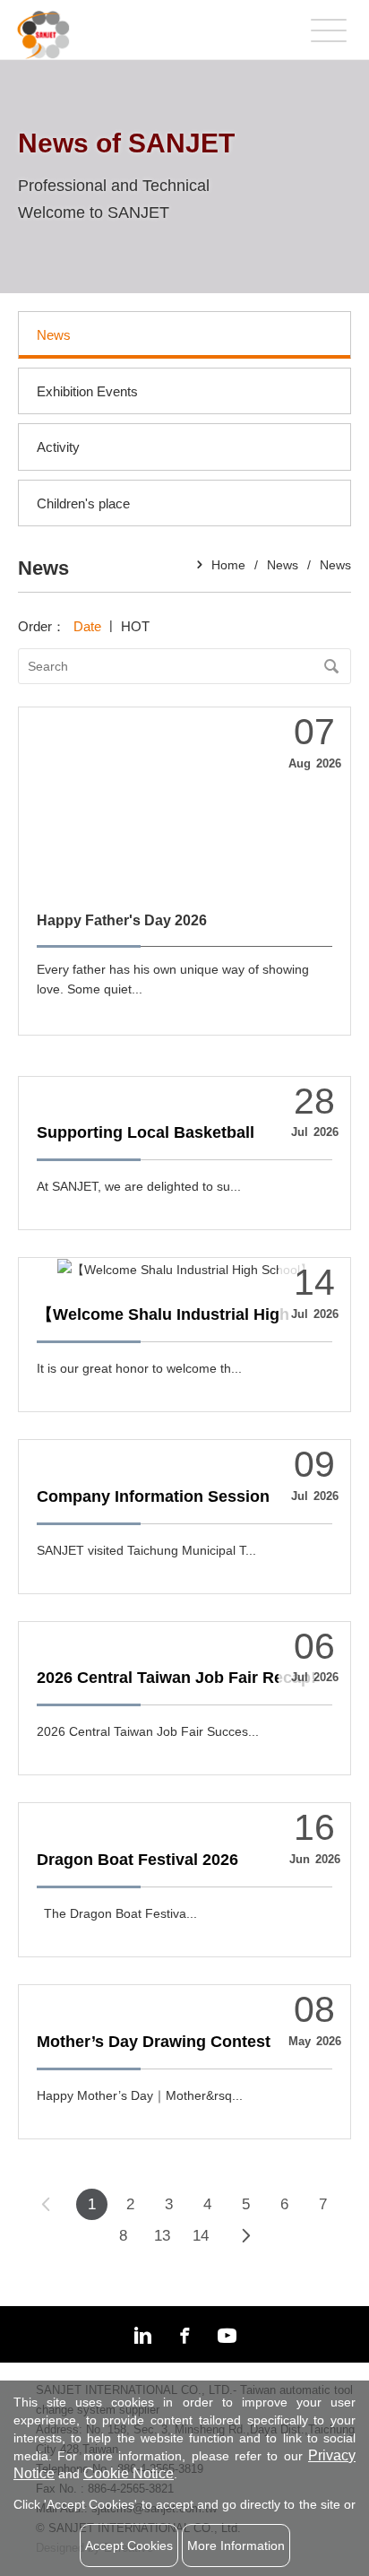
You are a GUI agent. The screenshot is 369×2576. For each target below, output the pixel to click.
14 (201, 2236)
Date (87, 626)
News (54, 335)
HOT (135, 626)
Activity (58, 447)
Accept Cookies (129, 2546)
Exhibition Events (87, 391)
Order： (43, 626)
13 (162, 2236)
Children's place (83, 503)
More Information (236, 2546)
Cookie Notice (129, 2473)
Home (228, 565)
